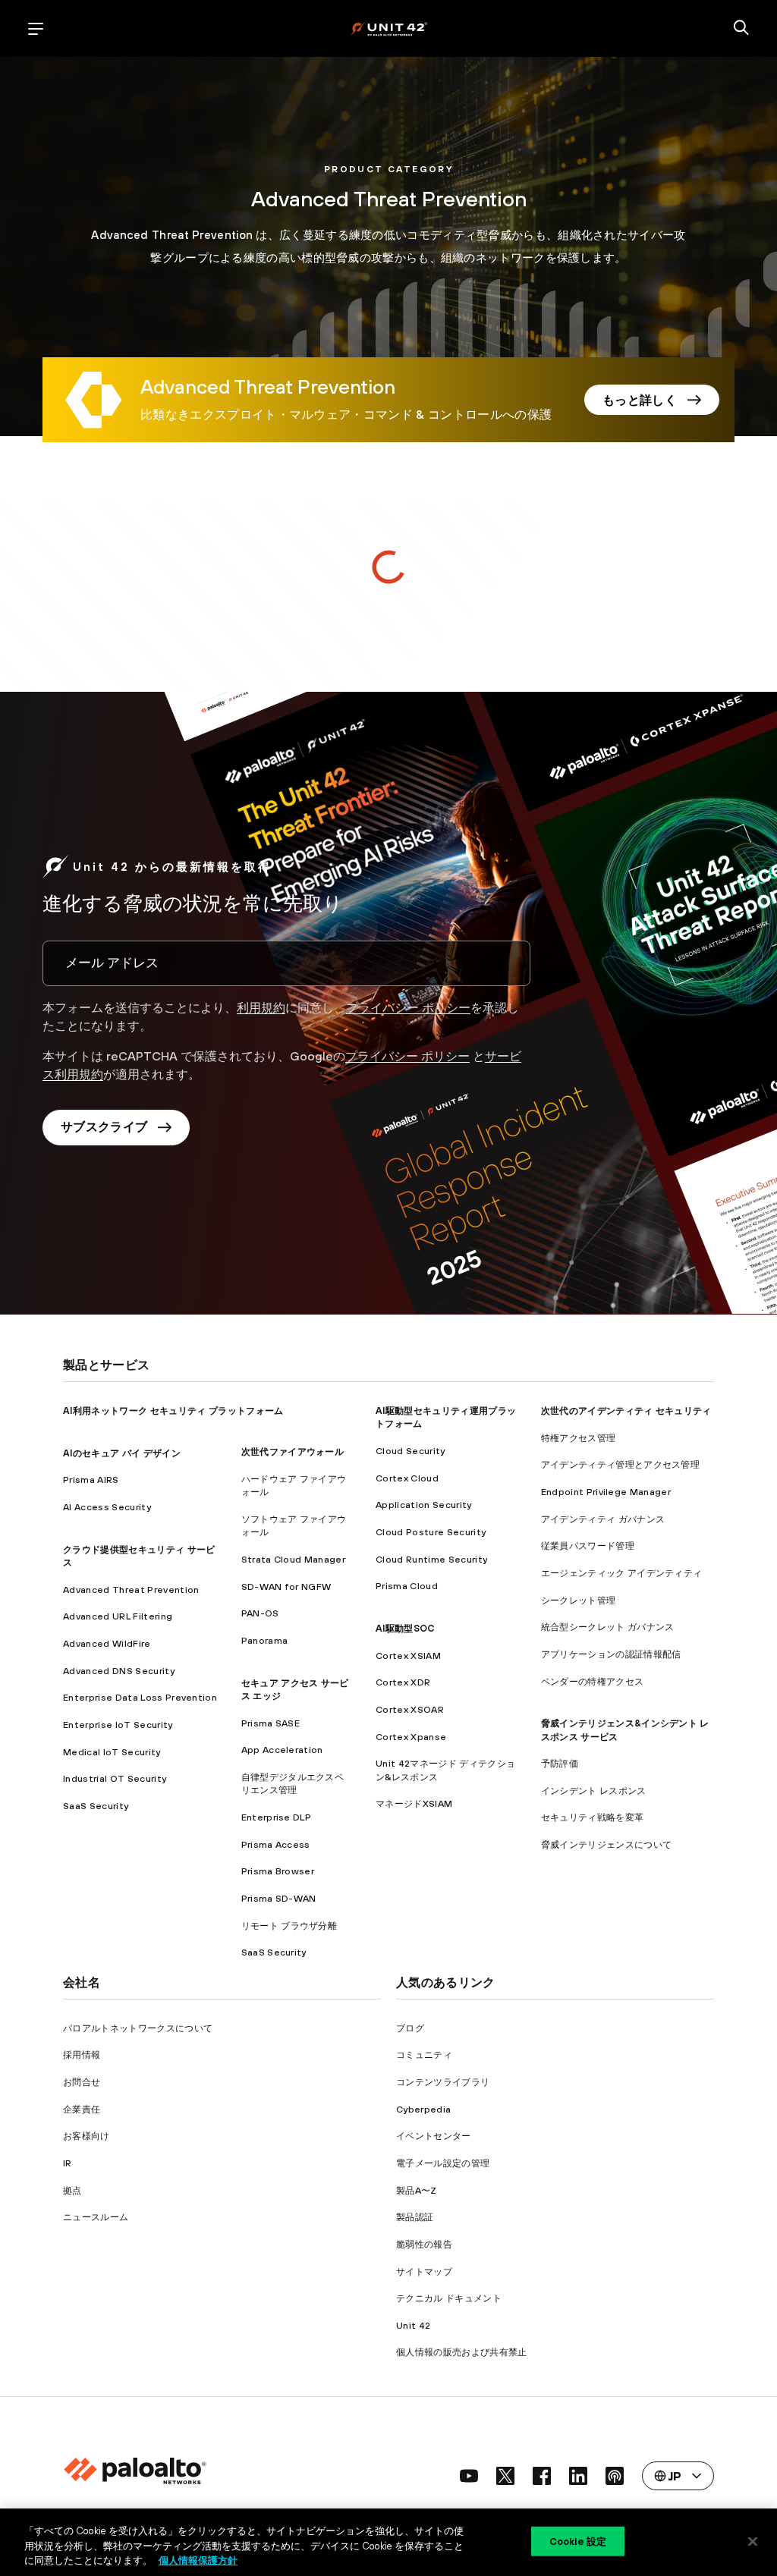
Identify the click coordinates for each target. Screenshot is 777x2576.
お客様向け (87, 2136)
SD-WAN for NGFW (286, 1586)
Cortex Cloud (407, 1478)
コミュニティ (424, 2055)
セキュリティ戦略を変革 (593, 1817)
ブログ (410, 2028)
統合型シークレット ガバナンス (608, 1627)
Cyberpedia (423, 2109)
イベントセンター (434, 2136)
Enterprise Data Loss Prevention (140, 1697)
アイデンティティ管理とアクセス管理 (620, 1464)
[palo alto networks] (389, 28)
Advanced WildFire (107, 1643)
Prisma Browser (278, 1871)
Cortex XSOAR (410, 1709)
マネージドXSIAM (414, 1803)
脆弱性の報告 (424, 2244)
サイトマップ (424, 2271)
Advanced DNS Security (119, 1671)
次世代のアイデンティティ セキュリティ (626, 1411)
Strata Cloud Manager (293, 1559)
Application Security (423, 1505)
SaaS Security (96, 1806)
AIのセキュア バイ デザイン (122, 1453)
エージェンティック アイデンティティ (622, 1573)
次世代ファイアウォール (293, 1451)
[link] (268, 389)
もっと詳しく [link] (640, 400)
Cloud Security (410, 1451)
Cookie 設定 (578, 2541)
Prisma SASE (271, 1723)
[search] (741, 29)
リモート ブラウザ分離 (289, 1926)
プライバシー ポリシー (408, 1007)
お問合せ (82, 2082)
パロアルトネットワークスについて (138, 2028)
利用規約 (261, 1007)
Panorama (265, 1640)
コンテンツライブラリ (443, 2082)
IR (68, 2163)
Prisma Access (276, 1844)
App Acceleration (282, 1750)
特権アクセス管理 (579, 1438)
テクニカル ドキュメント (449, 2298)
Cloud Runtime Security (431, 1559)
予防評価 (560, 1763)
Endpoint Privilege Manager (606, 1492)
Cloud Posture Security (431, 1532)
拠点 (72, 2190)
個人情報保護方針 (198, 2560)
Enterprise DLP (276, 1817)
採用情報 (82, 2055)
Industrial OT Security (115, 1778)
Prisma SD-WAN (279, 1898)
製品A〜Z (417, 2190)
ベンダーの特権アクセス (593, 1681)
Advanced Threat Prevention (131, 1590)
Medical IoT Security (112, 1752)
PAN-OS (260, 1613)
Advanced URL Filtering (118, 1616)
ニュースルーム (96, 2217)
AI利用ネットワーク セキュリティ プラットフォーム (173, 1411)
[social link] (469, 2476)
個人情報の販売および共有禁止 (461, 2352)
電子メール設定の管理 (443, 2163)
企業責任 (82, 2109)
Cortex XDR (403, 1682)
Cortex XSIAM (408, 1656)
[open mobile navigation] (36, 29)
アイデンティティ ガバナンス (603, 1519)
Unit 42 (413, 2325)
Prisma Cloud (407, 1586)
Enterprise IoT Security (118, 1725)
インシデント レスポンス (594, 1791)
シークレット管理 (579, 1600)
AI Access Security (107, 1507)
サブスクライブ (104, 1126)
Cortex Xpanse (411, 1737)
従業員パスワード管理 (588, 1546)
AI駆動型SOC (405, 1628)
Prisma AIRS (91, 1480)
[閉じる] (753, 2541)
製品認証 (415, 2217)
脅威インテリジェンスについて (606, 1844)
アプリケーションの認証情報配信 (611, 1654)
